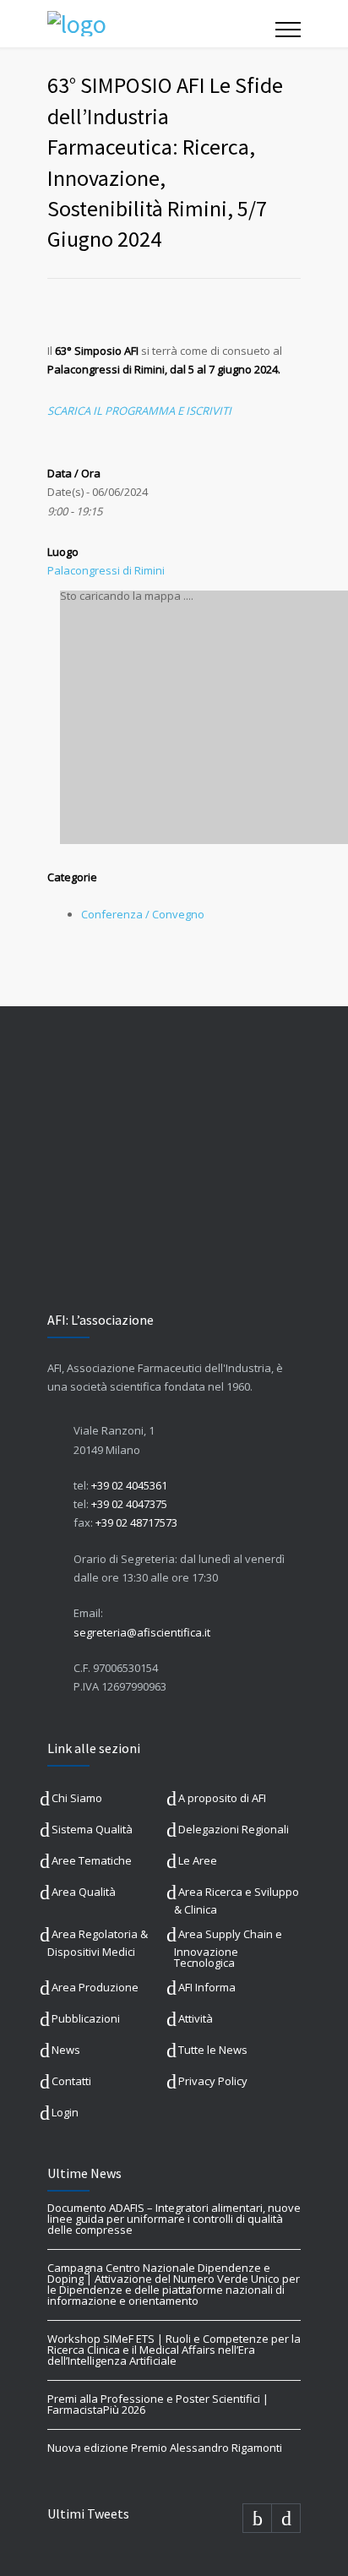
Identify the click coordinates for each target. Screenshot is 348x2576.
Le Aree (198, 1860)
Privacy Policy (213, 2081)
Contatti (71, 2081)
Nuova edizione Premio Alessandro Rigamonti (165, 2448)
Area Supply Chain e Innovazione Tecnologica (228, 1948)
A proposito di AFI (222, 1798)
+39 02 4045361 (129, 1485)
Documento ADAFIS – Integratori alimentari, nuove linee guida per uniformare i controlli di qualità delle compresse (174, 2219)
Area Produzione (95, 1987)
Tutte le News (213, 2050)
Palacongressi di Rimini (106, 570)
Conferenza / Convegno (143, 914)
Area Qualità (84, 1892)
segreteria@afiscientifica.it (142, 1632)
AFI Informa (207, 1987)
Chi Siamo (77, 1798)
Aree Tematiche (92, 1860)
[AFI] (161, 24)
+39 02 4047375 (129, 1504)
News (66, 2050)
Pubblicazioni (86, 2018)
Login (65, 2112)
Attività (196, 2018)
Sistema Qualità (92, 1829)
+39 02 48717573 (136, 1522)
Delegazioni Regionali (234, 1829)
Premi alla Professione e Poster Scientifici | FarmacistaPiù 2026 (158, 2404)
